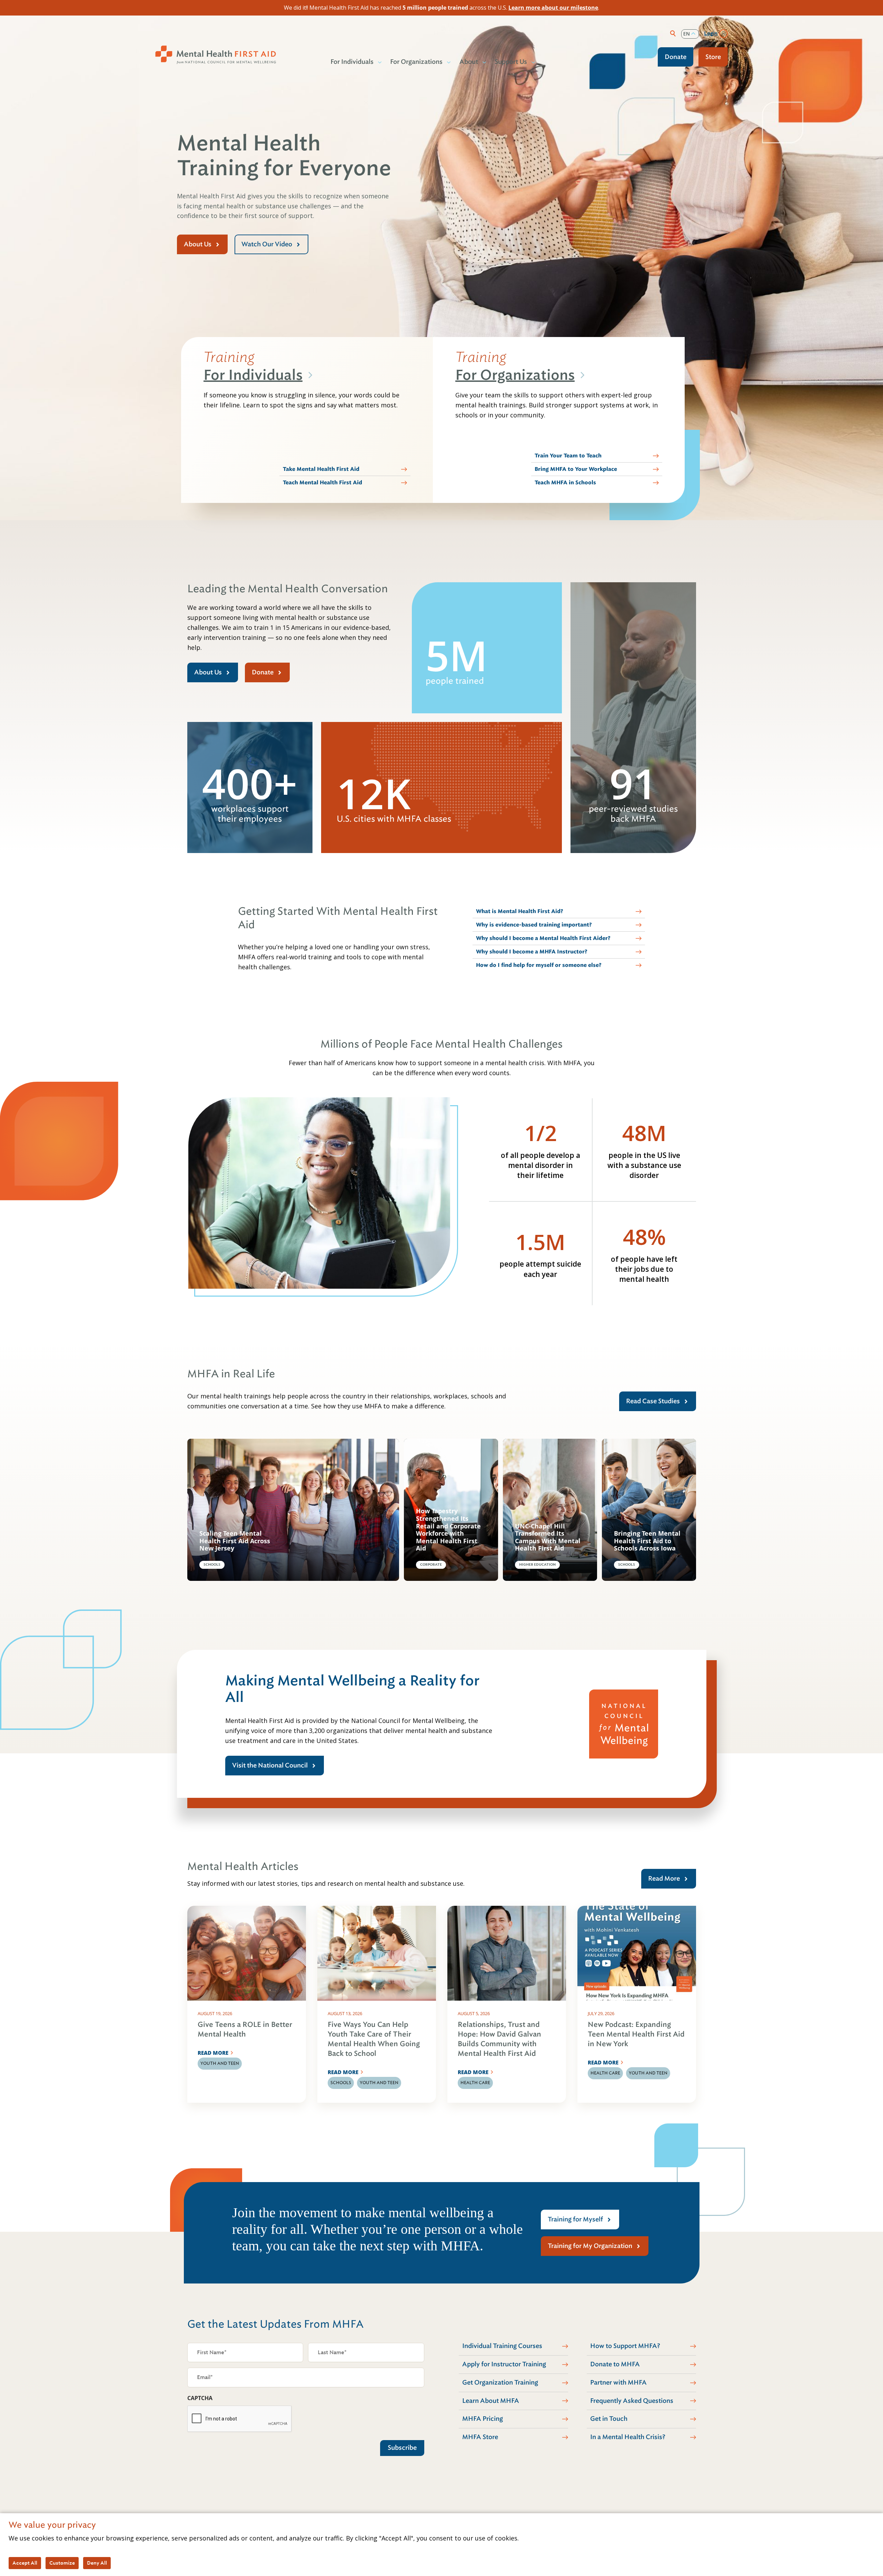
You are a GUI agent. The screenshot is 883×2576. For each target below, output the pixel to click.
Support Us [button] (511, 62)
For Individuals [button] (352, 62)
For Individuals (253, 375)
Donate (676, 57)
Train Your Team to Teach (568, 456)
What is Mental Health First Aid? (520, 911)
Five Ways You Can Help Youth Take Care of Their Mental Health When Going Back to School (374, 2039)
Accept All (25, 2563)
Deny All (97, 2563)
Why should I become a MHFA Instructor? (532, 952)
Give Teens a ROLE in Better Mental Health (245, 2029)
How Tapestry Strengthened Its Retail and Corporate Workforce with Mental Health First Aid (448, 1530)
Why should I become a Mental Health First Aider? (543, 938)
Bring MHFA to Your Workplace (576, 469)
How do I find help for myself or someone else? (539, 965)
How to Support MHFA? (625, 2346)
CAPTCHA (200, 2398)
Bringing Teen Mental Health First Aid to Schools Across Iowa (647, 1541)
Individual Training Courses (502, 2346)
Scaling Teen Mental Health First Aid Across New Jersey (235, 1541)
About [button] (469, 62)
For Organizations (515, 375)
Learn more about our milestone (553, 8)
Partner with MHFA (618, 2382)
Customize (62, 2563)
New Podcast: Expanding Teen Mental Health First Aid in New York (636, 2034)
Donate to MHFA (615, 2364)
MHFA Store (480, 2437)
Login (711, 33)
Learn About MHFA (491, 2401)
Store (713, 57)
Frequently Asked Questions (632, 2401)
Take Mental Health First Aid (321, 469)
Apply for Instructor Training (504, 2364)
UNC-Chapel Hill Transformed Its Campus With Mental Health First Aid (548, 1537)
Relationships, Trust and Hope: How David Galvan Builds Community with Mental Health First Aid (499, 2039)
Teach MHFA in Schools (565, 483)
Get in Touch (609, 2419)
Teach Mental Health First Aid (323, 483)
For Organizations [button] (416, 62)
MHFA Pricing (483, 2419)
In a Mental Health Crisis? (628, 2437)
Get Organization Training (500, 2382)
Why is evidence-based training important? (534, 925)
